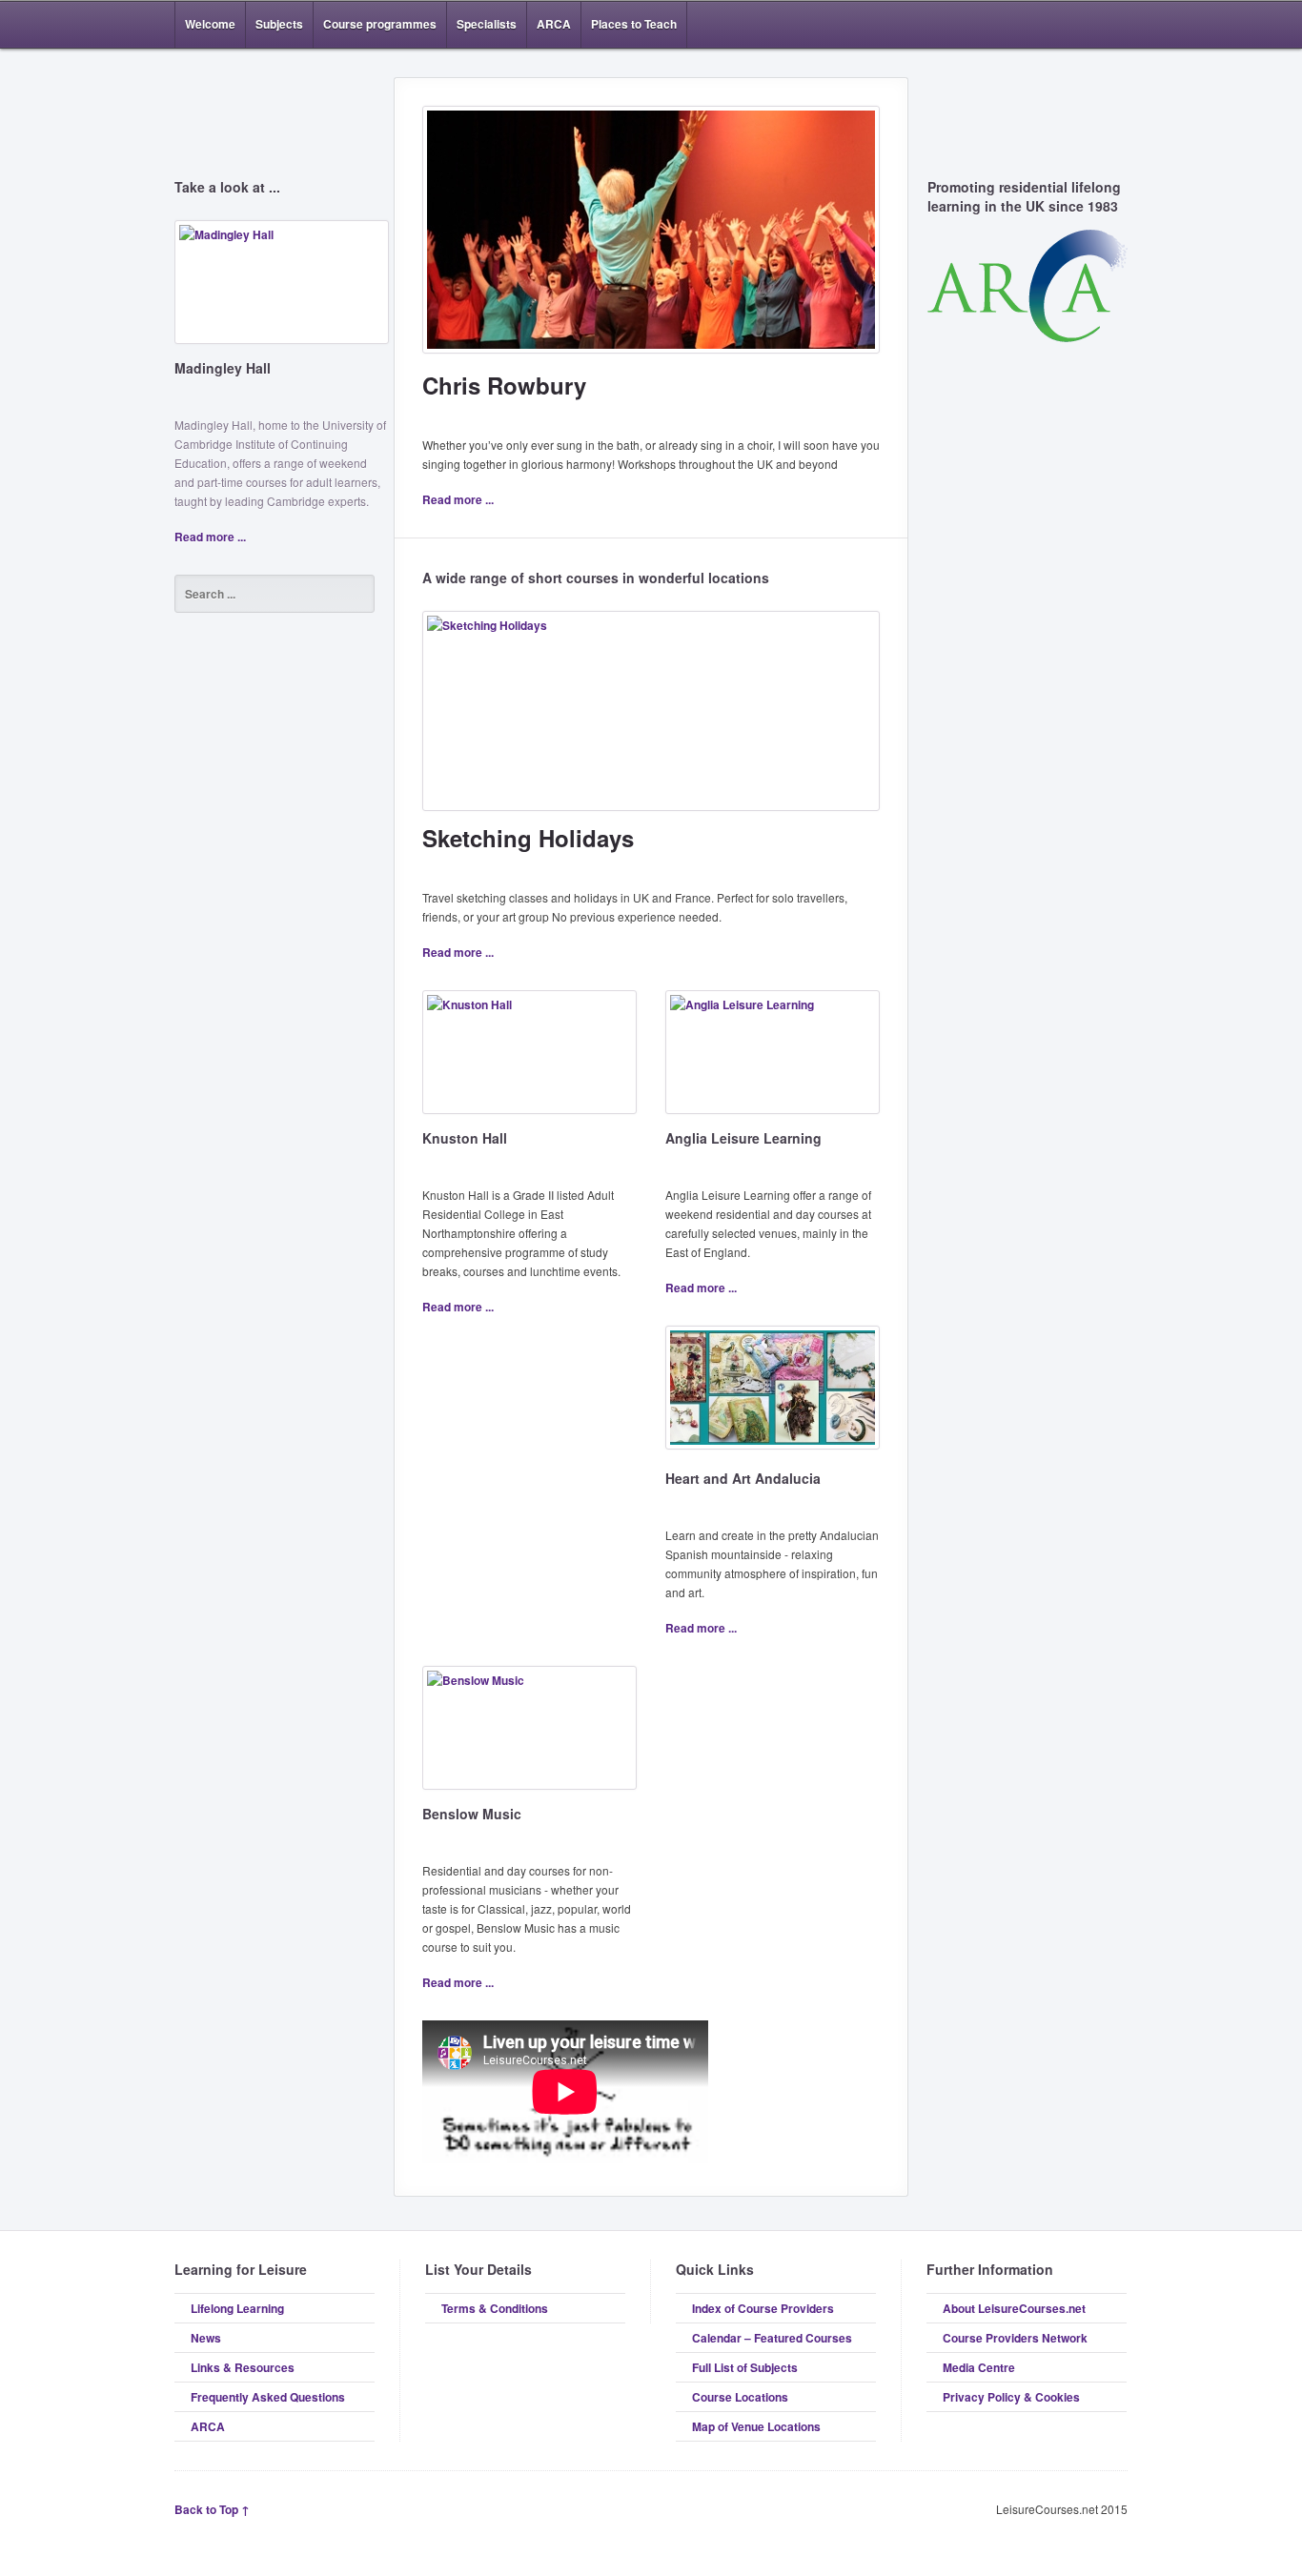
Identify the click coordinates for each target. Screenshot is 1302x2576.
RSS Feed (1059, 25)
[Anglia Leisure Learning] (773, 1059)
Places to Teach (634, 24)
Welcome (210, 24)
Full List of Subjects (745, 2367)
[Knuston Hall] (529, 1059)
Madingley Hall (223, 368)
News (206, 2338)
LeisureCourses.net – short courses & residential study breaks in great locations (275, 97)
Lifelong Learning (237, 2308)
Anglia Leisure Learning (743, 1138)
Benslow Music (472, 1814)
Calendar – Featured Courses (772, 2338)
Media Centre (979, 2367)
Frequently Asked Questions (268, 2397)
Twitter (1116, 25)
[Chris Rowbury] (651, 237)
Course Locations (740, 2397)
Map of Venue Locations (756, 2426)
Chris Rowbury (504, 385)
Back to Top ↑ (212, 2509)
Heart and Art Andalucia (743, 1478)
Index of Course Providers (763, 2308)
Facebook (1088, 25)
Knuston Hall (465, 1138)
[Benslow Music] (529, 1735)
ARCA (554, 24)
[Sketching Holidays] (651, 718)
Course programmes (380, 24)
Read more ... (210, 537)
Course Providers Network (1015, 2338)
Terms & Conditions (495, 2308)
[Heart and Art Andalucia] (773, 1395)
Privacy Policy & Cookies (1011, 2397)
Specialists (487, 24)
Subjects (279, 24)
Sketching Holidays (528, 838)
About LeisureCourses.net (1014, 2308)
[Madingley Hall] (282, 289)
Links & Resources (243, 2367)
